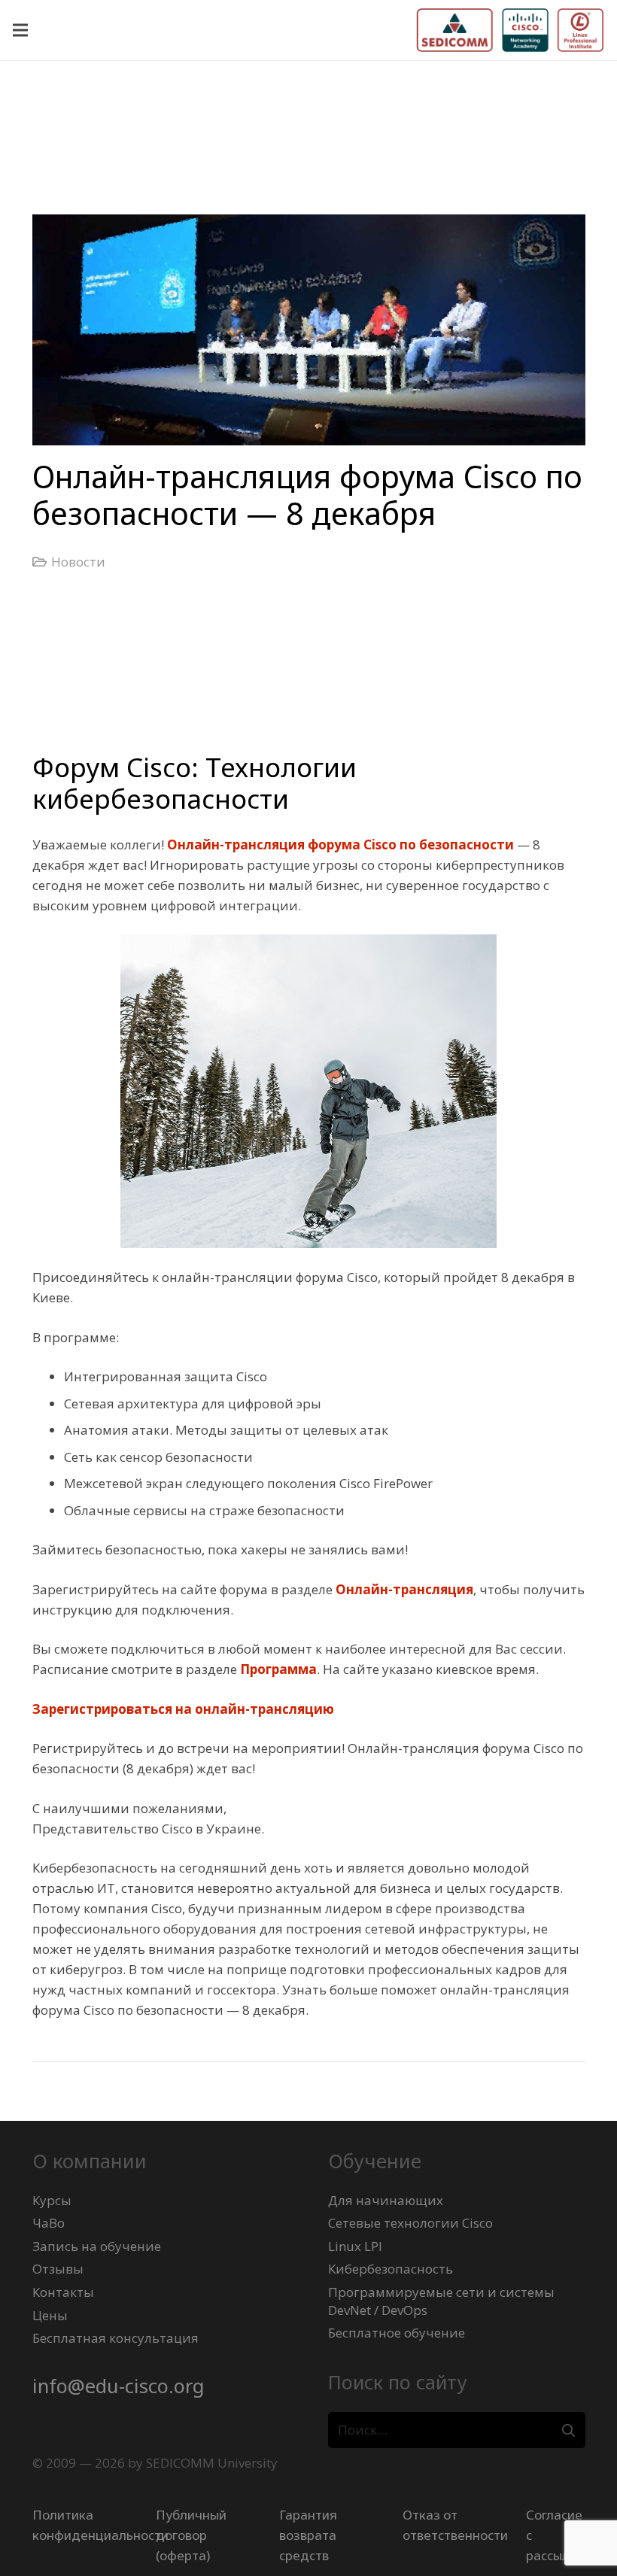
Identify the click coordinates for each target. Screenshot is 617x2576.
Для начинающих (386, 2200)
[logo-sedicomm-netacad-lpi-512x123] (510, 30)
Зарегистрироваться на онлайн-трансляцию (183, 1709)
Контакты (63, 2292)
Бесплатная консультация (115, 2338)
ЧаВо (49, 2223)
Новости (78, 562)
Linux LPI (355, 2246)
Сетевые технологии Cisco (410, 2223)
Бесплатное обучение (397, 2333)
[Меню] (20, 30)
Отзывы (58, 2269)
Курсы (52, 2200)
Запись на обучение (97, 2246)
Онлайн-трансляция (404, 1589)
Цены (50, 2315)
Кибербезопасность (391, 2269)
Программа (278, 1669)
